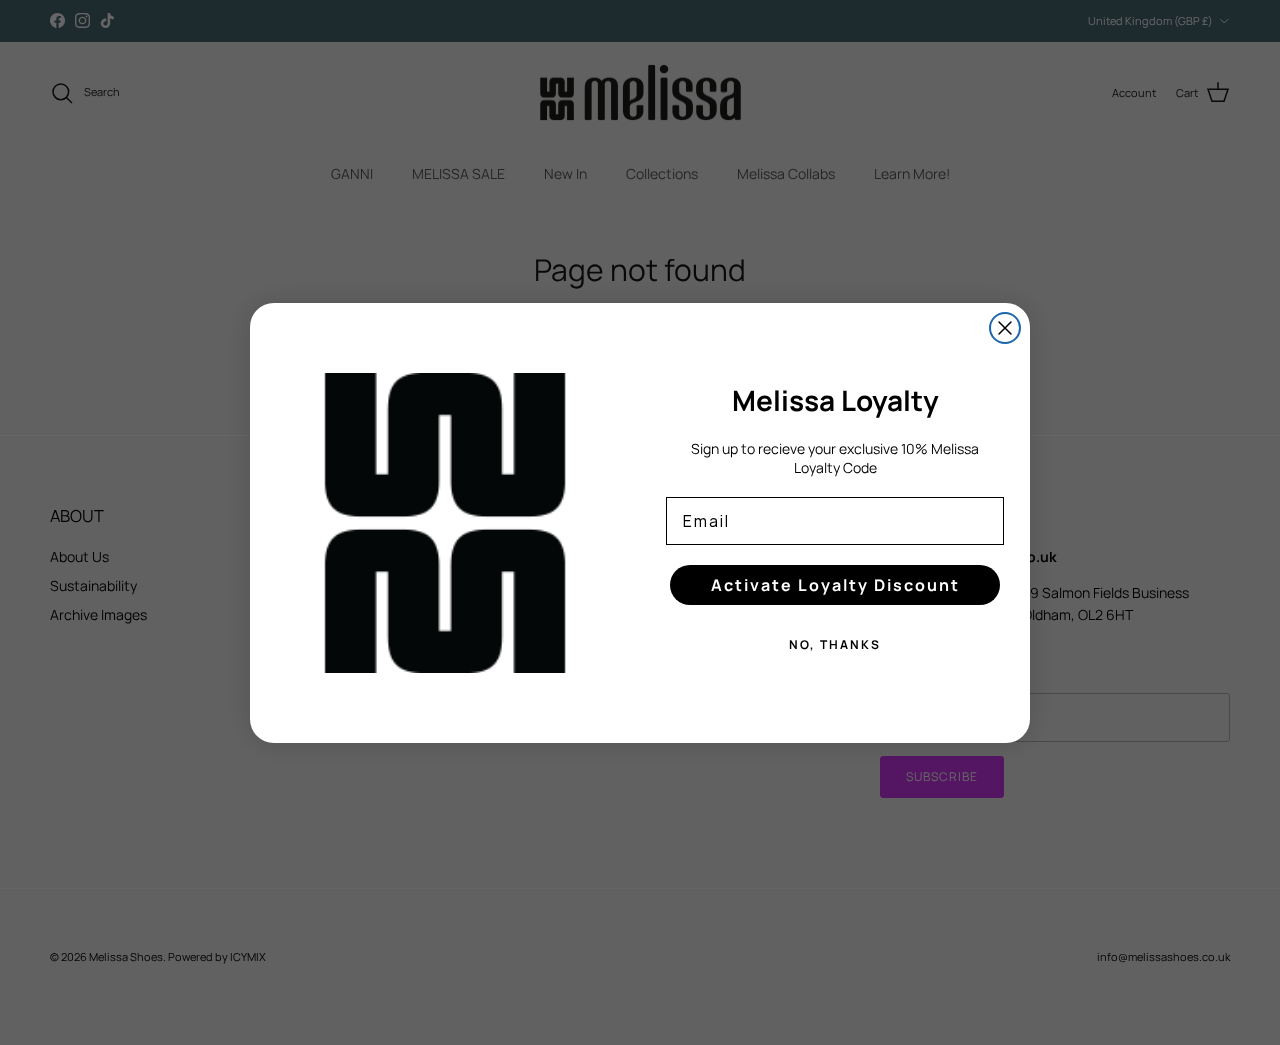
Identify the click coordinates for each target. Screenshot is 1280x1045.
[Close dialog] (1005, 328)
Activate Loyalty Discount (835, 585)
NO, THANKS (835, 644)
